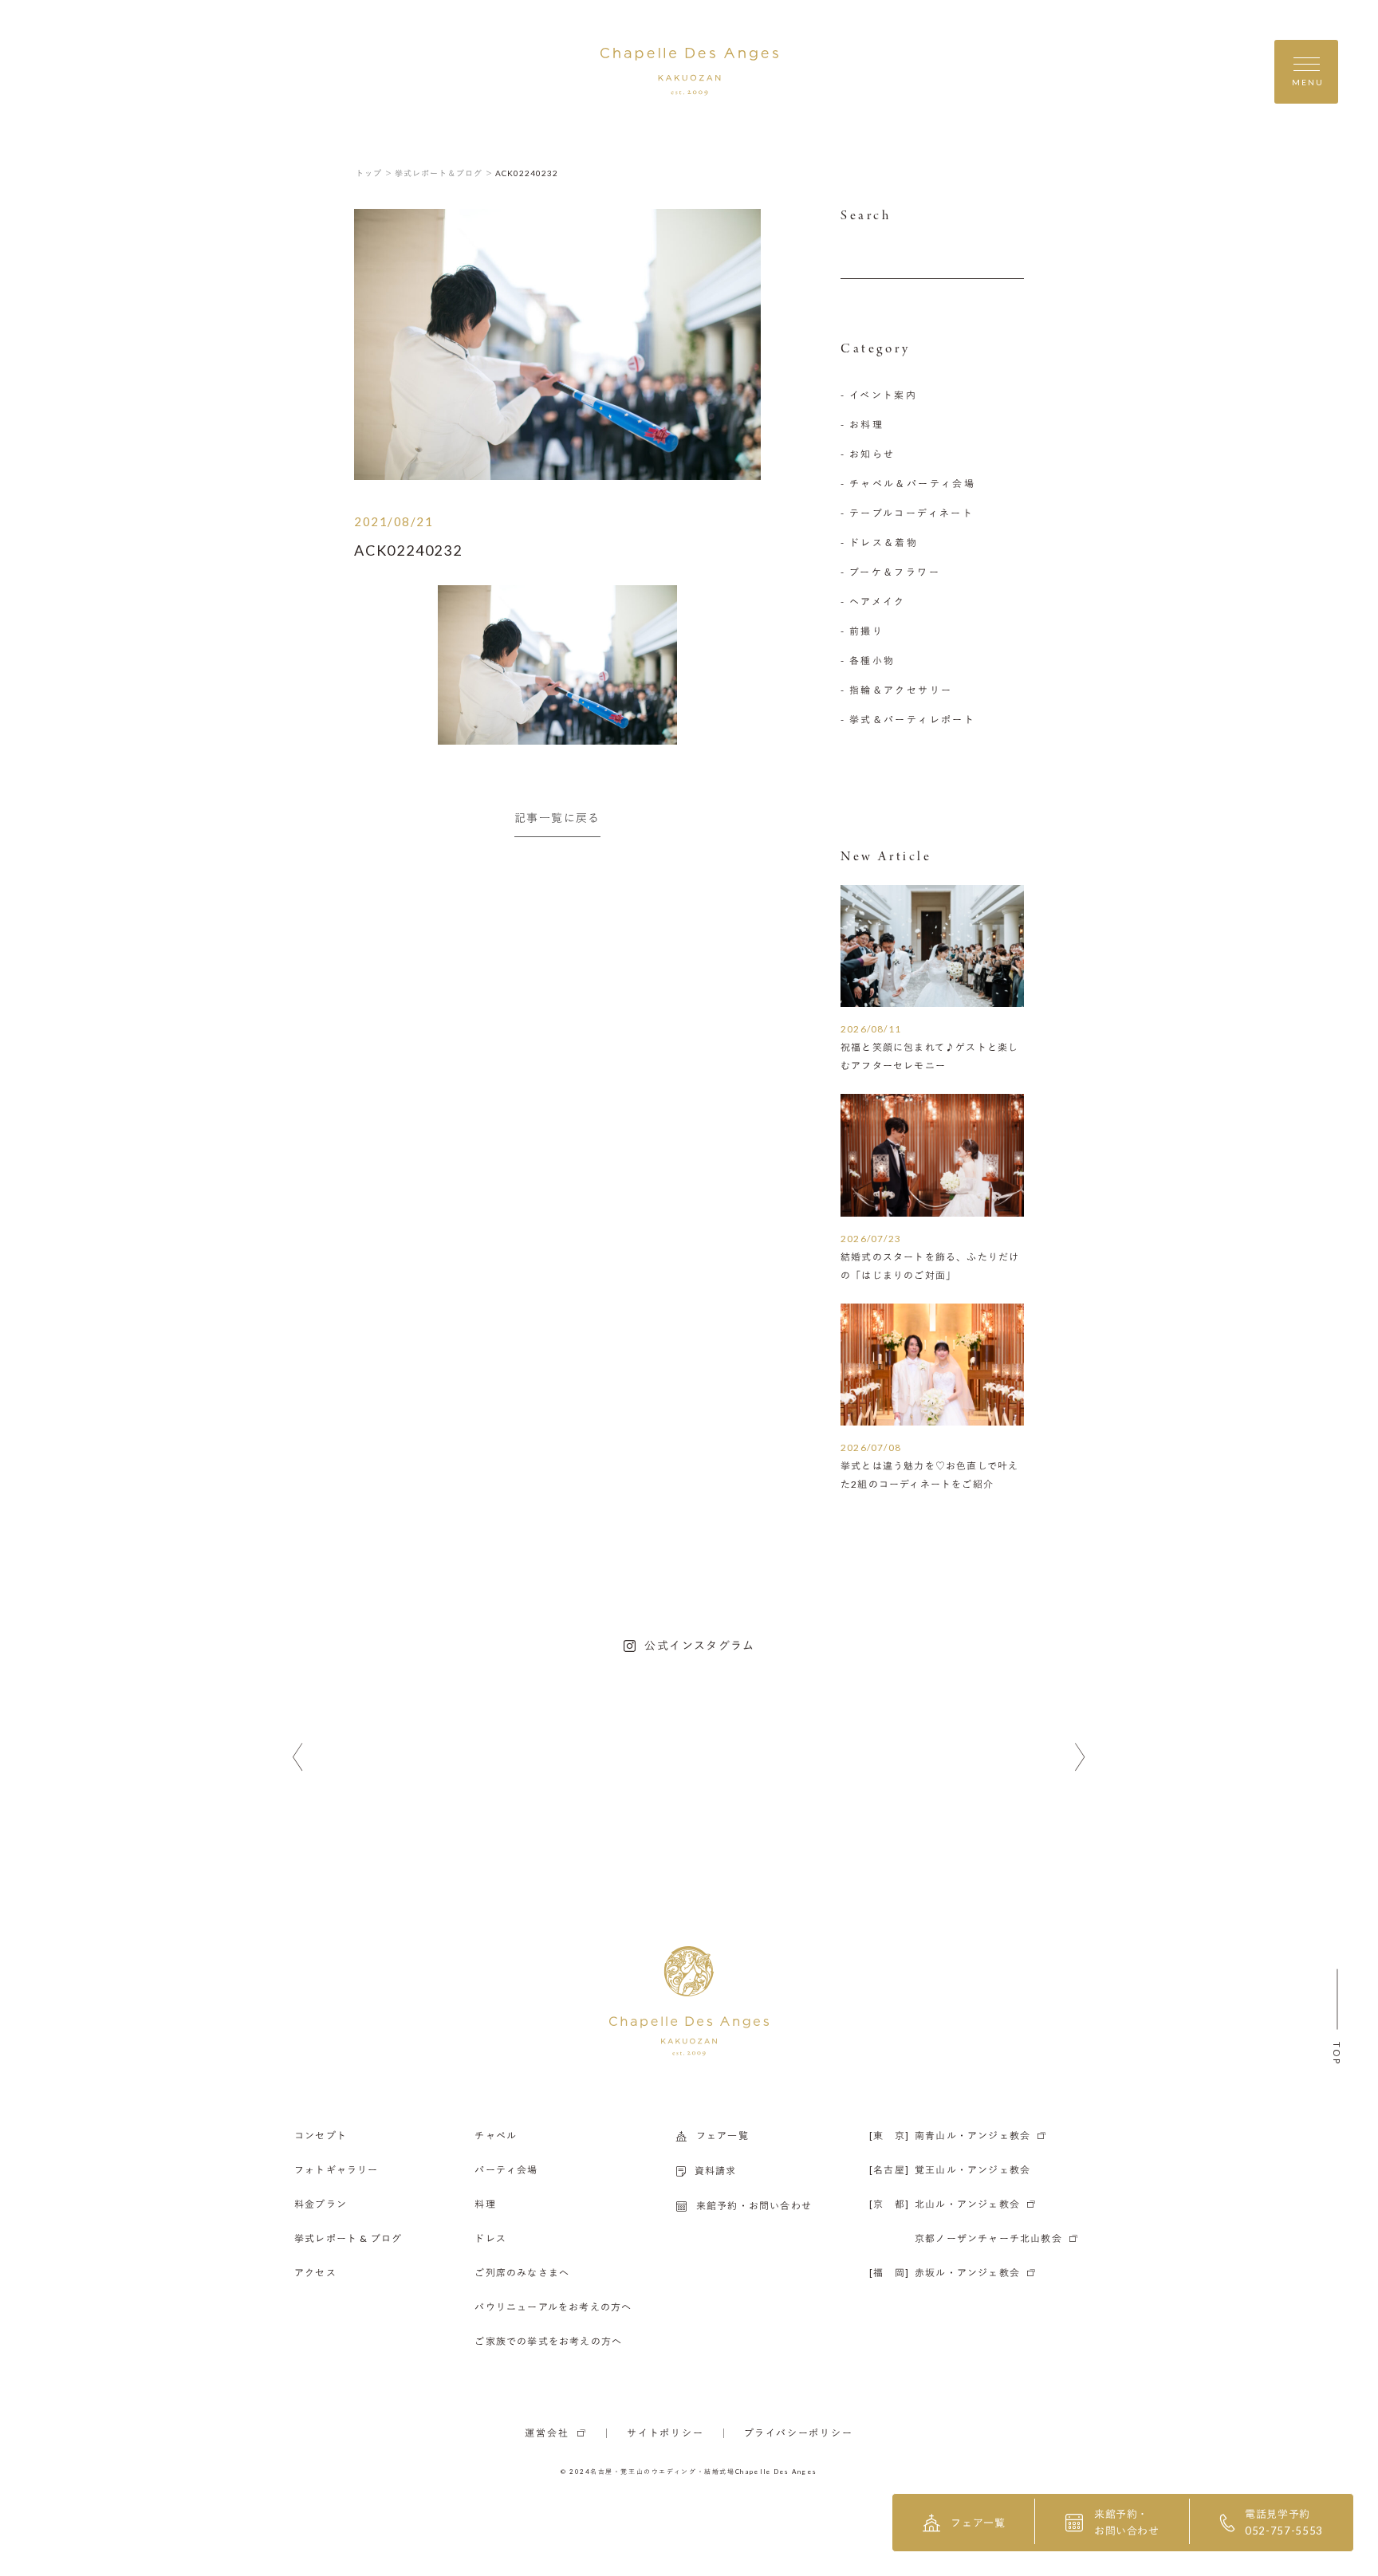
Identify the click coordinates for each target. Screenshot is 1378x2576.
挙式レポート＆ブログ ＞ (444, 173)
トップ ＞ (374, 173)
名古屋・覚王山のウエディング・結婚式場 (663, 2472)
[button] (298, 1758)
